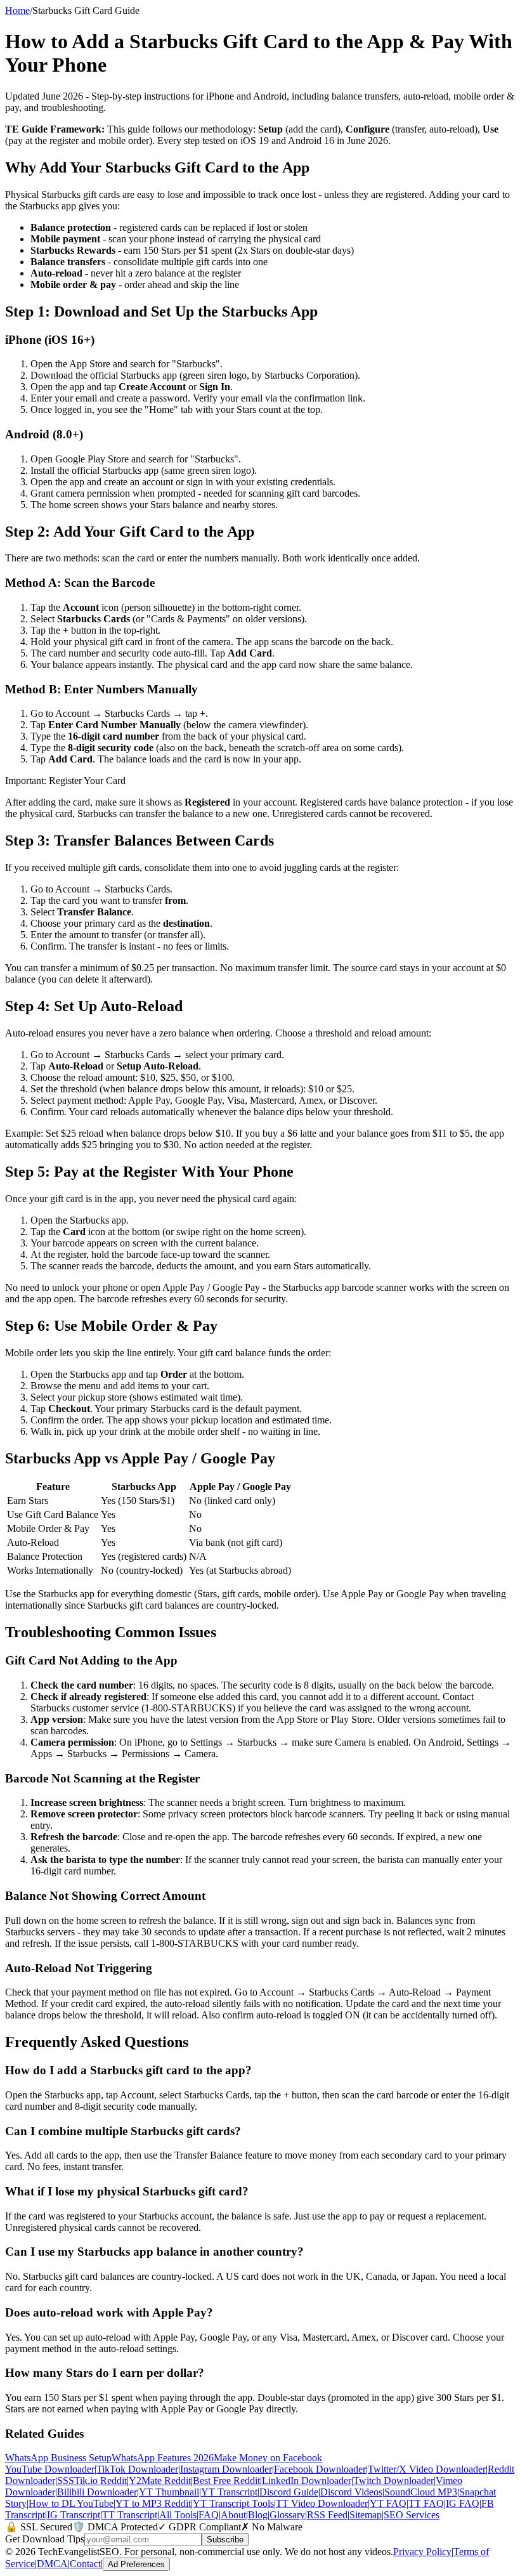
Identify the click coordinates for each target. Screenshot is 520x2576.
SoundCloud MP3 (421, 2492)
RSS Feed (327, 2515)
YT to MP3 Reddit (153, 2503)
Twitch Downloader (393, 2481)
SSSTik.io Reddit (92, 2481)
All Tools (178, 2515)
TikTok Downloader (137, 2469)
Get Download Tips (45, 2539)
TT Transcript (130, 2515)
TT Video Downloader (322, 2503)
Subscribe (225, 2540)
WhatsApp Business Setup (58, 2458)
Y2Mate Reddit (160, 2481)
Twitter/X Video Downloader (427, 2469)
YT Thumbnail (169, 2492)
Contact (85, 2564)
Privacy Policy (422, 2552)
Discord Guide (289, 2492)
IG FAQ (463, 2503)
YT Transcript (229, 2492)
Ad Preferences (136, 2564)
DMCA (52, 2564)
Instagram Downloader (226, 2469)
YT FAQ (388, 2503)
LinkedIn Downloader (307, 2481)
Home (17, 10)
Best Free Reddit (226, 2481)
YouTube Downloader (50, 2469)
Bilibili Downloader (97, 2492)
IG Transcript (74, 2515)
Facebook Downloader (320, 2469)
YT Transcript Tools (233, 2503)
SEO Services (412, 2515)
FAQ (209, 2515)
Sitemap (366, 2515)
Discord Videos (351, 2492)
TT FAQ (426, 2503)
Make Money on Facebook (268, 2458)
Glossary (287, 2515)
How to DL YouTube (71, 2503)
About (233, 2515)
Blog (258, 2515)
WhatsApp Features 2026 (163, 2458)
